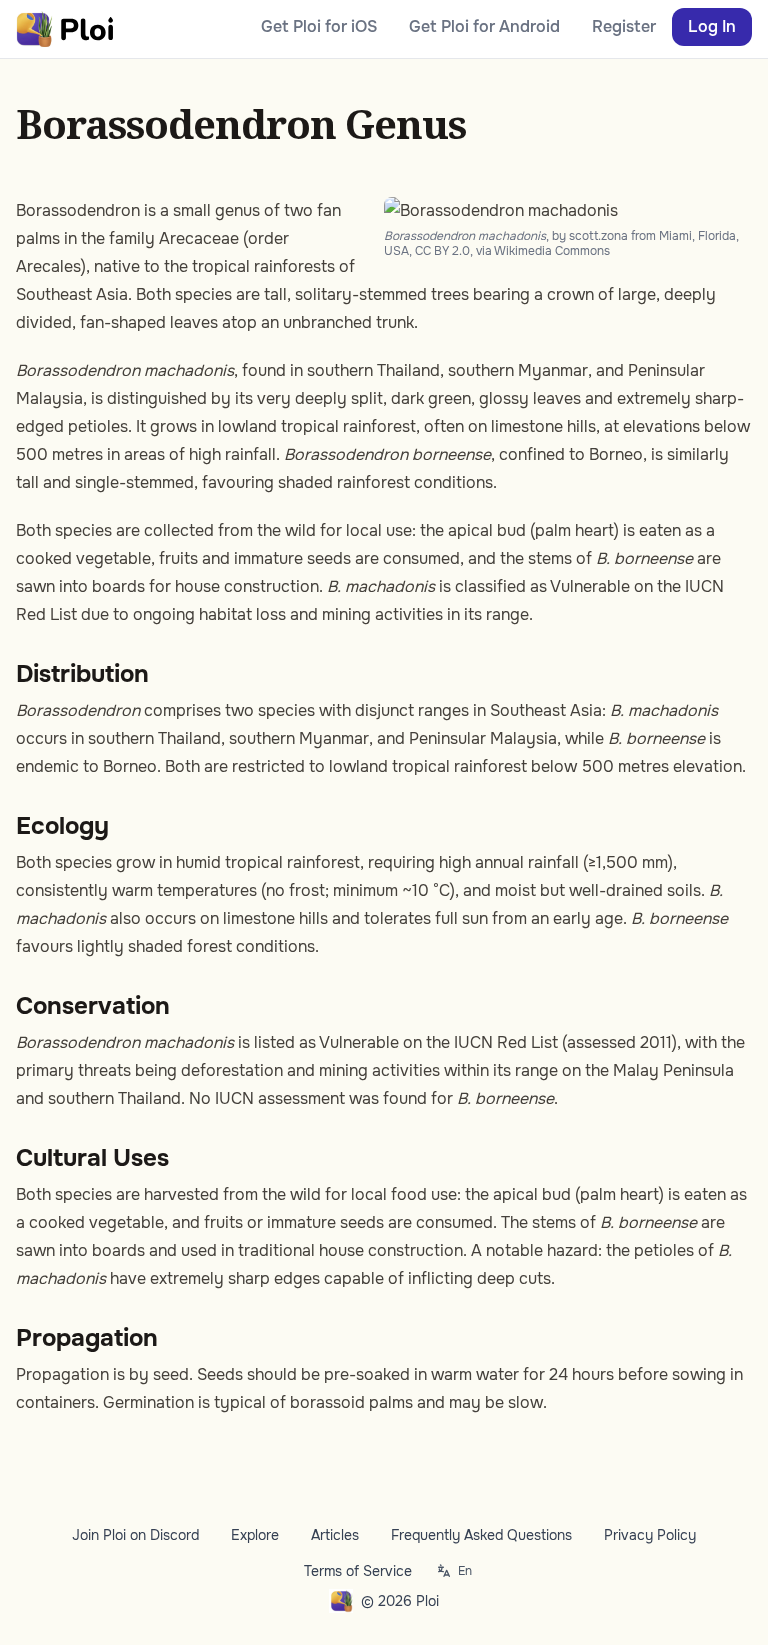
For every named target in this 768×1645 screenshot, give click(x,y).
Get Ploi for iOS (319, 26)
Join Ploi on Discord (135, 1535)
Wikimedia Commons (552, 251)
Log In (712, 26)
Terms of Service (358, 1571)
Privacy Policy (650, 1535)
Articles (335, 1535)
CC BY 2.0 (442, 251)
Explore (255, 1535)
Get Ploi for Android (484, 26)
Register (624, 26)
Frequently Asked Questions (481, 1535)
